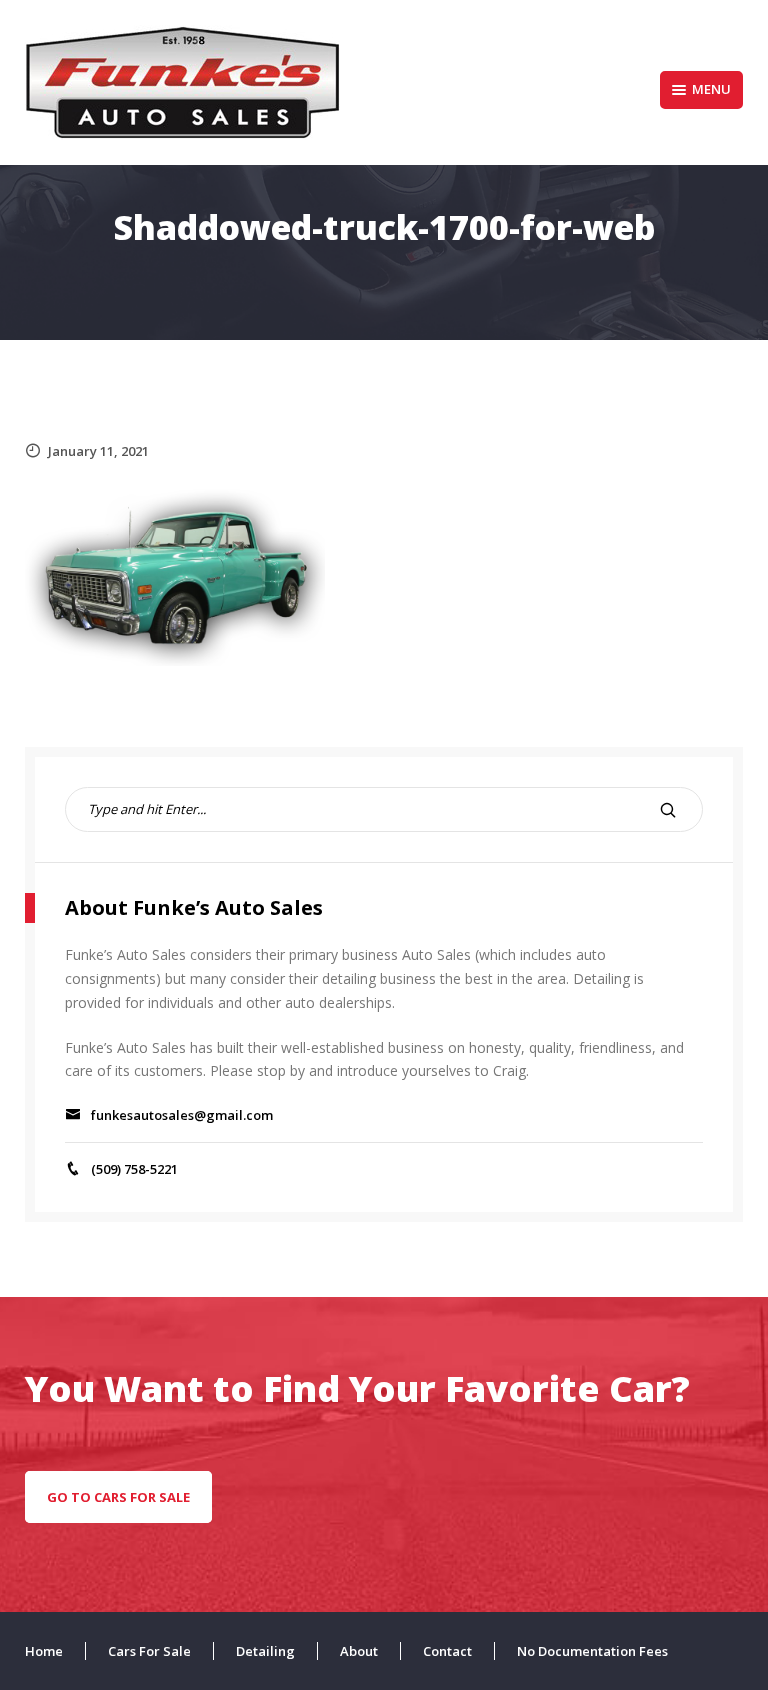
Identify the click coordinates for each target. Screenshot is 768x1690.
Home (44, 1651)
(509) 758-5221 (134, 1169)
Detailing (265, 1651)
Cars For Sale (149, 1651)
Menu (711, 89)
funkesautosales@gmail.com (182, 1115)
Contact (447, 1651)
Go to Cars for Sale (118, 1497)
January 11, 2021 (98, 451)
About (359, 1651)
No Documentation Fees (592, 1651)
